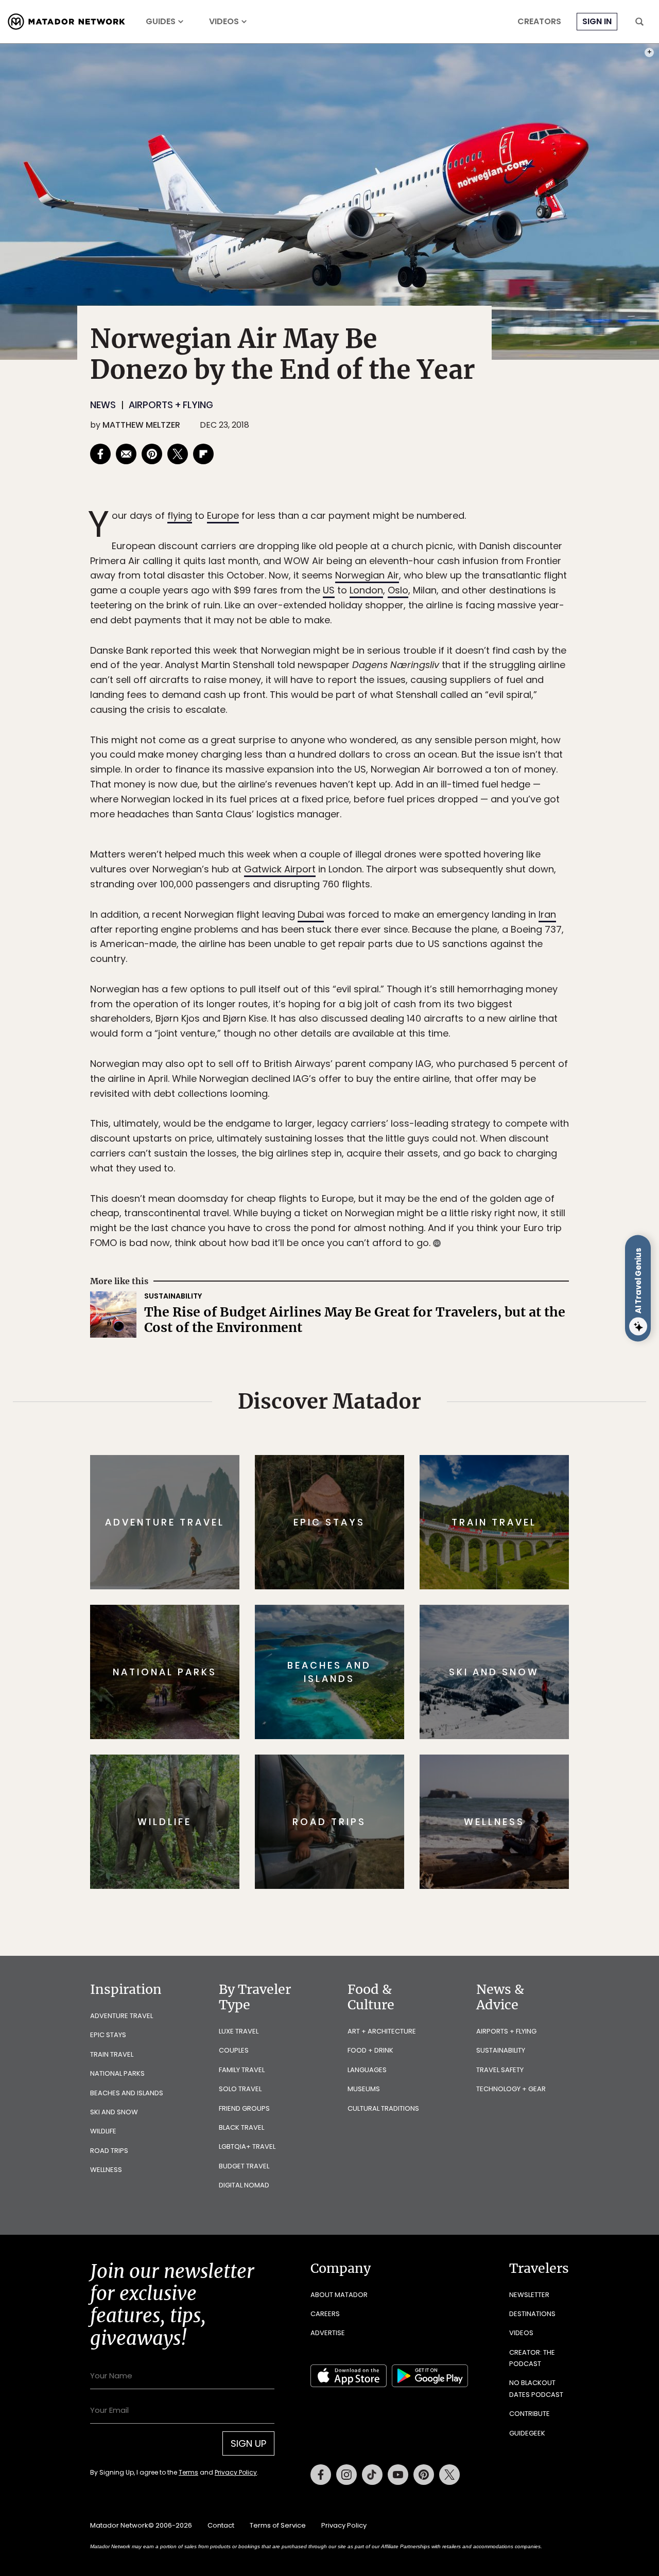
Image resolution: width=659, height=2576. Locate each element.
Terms (344, 1357)
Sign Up (432, 1331)
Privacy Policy (391, 1357)
